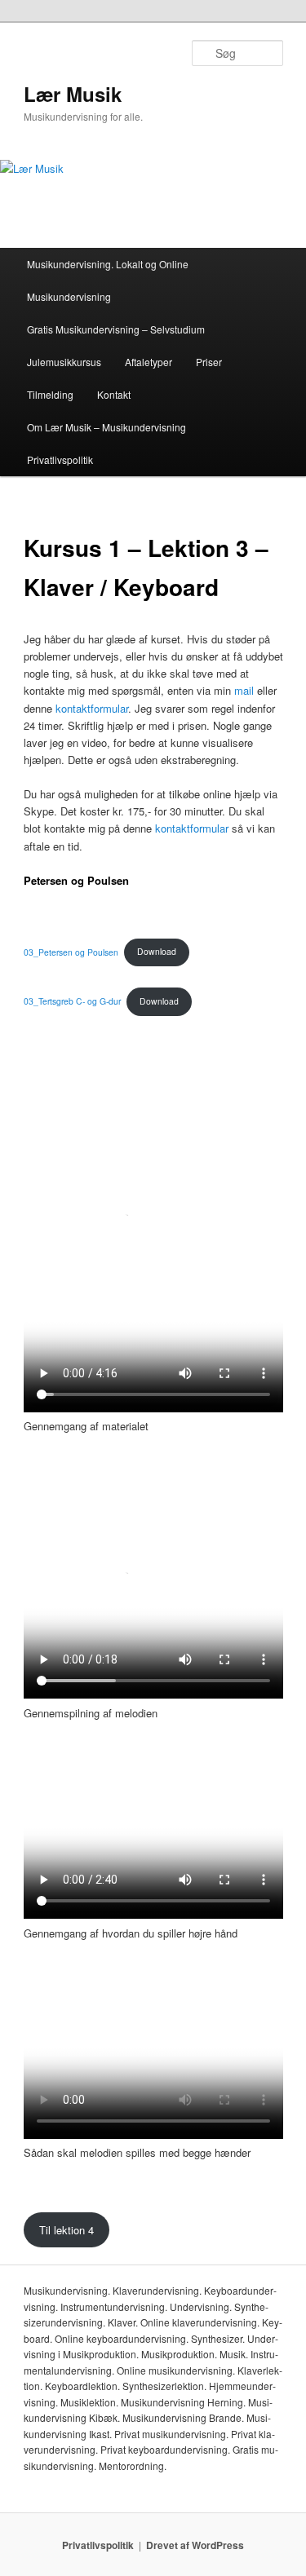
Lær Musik (73, 94)
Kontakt (114, 394)
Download (157, 951)
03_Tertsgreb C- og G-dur (72, 1001)
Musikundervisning (69, 296)
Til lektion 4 (67, 2230)
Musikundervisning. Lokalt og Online (108, 264)
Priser (209, 362)
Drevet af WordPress (195, 2545)
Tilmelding (50, 394)
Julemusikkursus (64, 362)
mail (244, 690)
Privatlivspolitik (60, 460)
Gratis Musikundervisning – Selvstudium (116, 329)
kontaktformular (92, 708)
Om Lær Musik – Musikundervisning (106, 427)
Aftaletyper (149, 362)
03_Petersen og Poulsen (71, 951)
